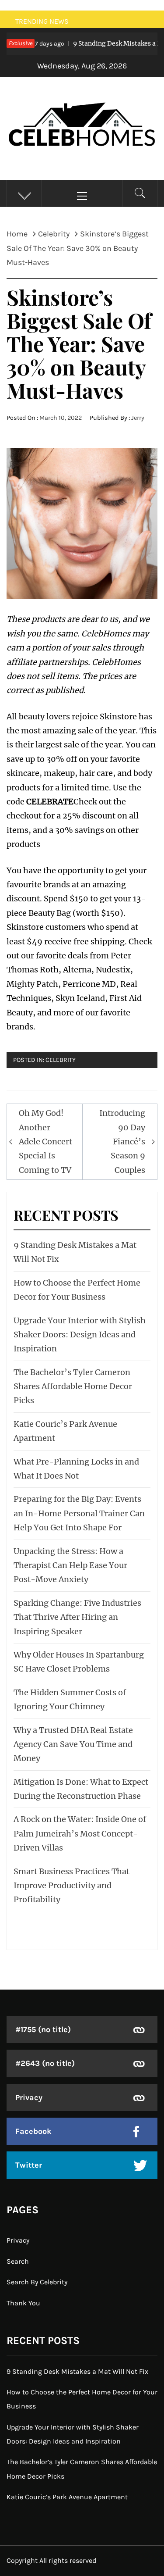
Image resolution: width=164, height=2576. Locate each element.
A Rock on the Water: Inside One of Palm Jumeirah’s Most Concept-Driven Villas (80, 1833)
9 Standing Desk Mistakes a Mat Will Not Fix (77, 2371)
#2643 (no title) (45, 2063)
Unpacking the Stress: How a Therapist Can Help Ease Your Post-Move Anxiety (70, 1565)
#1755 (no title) (43, 2029)
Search (18, 2261)
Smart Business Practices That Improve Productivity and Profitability (72, 1886)
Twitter (29, 2165)
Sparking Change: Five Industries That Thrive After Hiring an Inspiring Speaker (77, 1617)
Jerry (138, 418)
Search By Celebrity (37, 2282)
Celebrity (61, 1060)
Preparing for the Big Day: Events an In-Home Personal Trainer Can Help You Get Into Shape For (79, 1513)
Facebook (33, 2131)
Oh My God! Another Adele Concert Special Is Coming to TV (45, 1142)
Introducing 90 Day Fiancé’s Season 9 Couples (122, 1142)
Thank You (23, 2303)
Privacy (29, 2097)
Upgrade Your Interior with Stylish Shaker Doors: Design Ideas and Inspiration (80, 1335)
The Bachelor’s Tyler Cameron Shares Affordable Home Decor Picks (73, 1386)
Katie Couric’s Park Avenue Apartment (67, 2497)
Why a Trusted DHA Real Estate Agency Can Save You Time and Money (73, 1744)
